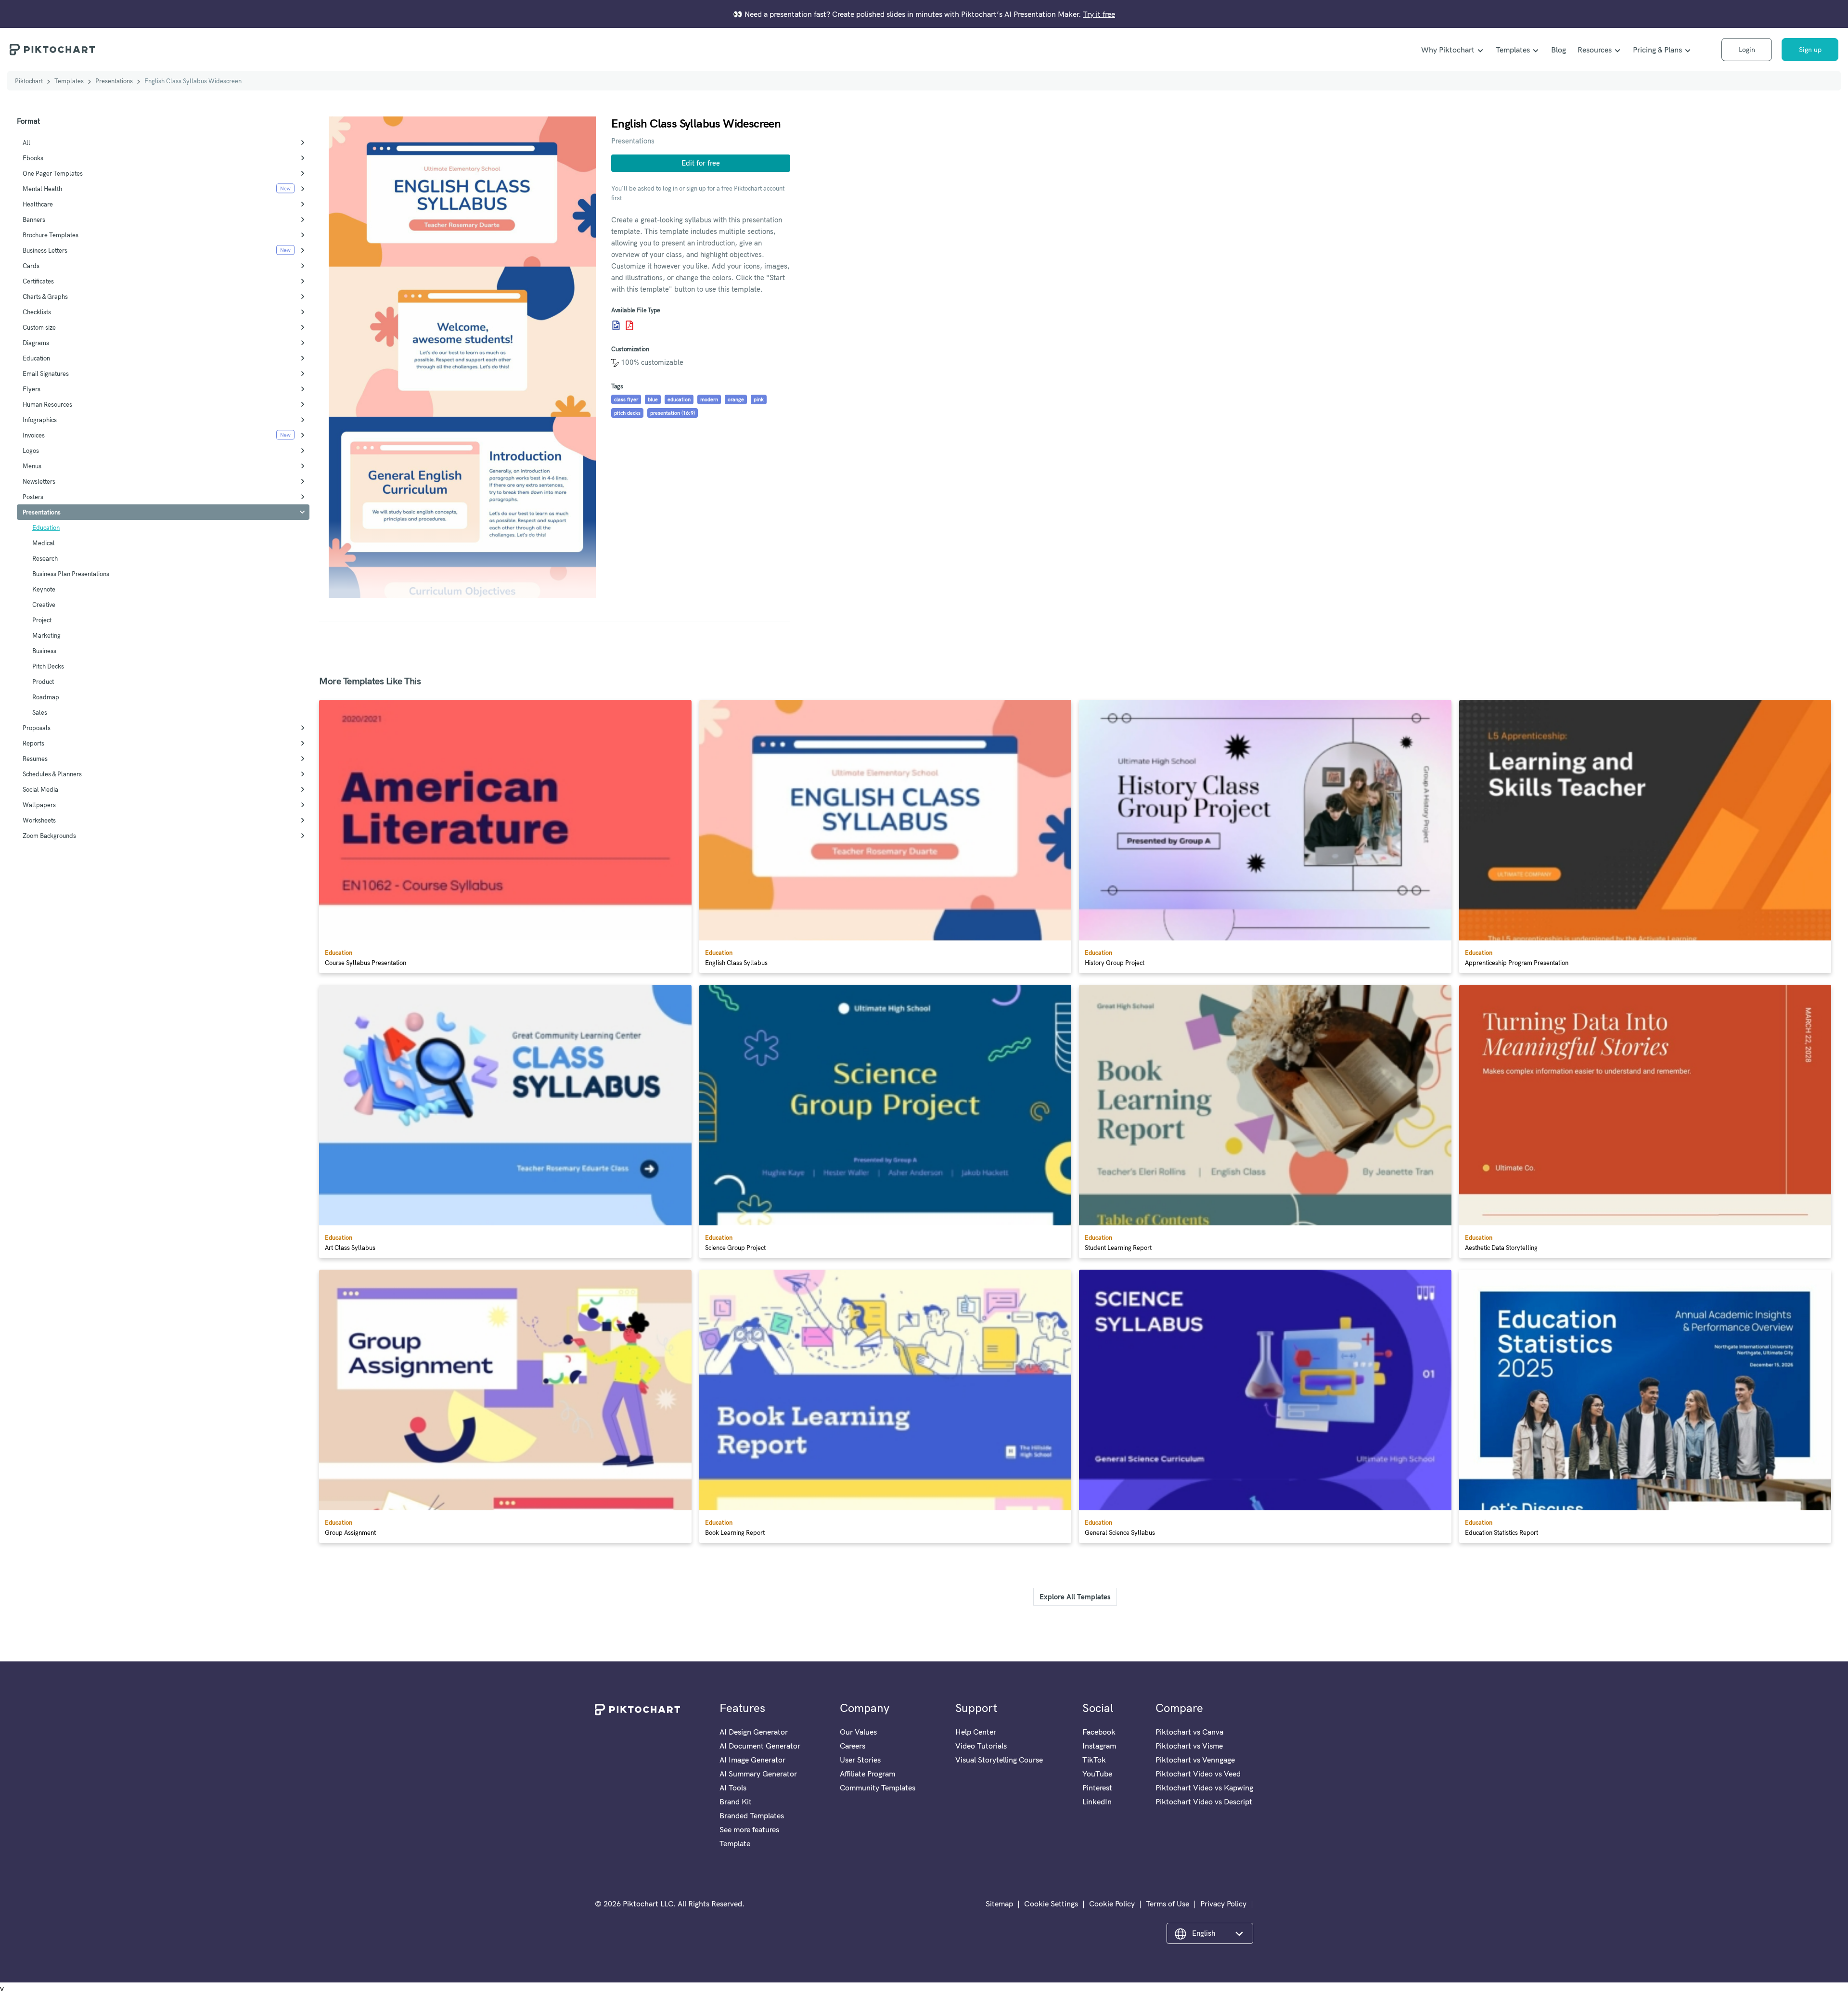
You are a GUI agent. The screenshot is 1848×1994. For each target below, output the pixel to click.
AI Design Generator (754, 1732)
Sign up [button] (1810, 50)
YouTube (1097, 1774)
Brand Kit (736, 1801)
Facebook (1099, 1732)
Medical (44, 543)
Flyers (32, 389)
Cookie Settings (1051, 1904)
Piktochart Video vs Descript (1204, 1801)
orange (736, 399)
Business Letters (45, 250)
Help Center (976, 1732)
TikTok (1094, 1760)
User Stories (860, 1760)
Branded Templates (752, 1815)
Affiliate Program (867, 1774)
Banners (34, 219)
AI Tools (733, 1788)
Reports (33, 743)
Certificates (38, 281)
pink (759, 399)
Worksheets (39, 820)
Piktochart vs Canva (1189, 1732)
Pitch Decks (48, 666)
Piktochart (29, 81)
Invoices (34, 435)
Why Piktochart (1448, 50)
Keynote (44, 589)
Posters (33, 497)
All (26, 142)
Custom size (39, 327)
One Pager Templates (53, 173)
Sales (40, 712)
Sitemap (999, 1904)
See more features (749, 1829)
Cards (31, 266)
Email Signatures (46, 373)
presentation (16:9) (673, 413)
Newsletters (39, 481)
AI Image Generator (752, 1760)
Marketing (46, 635)
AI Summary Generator (758, 1774)
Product (43, 682)
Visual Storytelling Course (999, 1760)
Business (44, 651)
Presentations (114, 81)
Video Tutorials (981, 1746)
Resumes (35, 759)
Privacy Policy (1223, 1904)
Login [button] (1747, 50)
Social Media (40, 789)
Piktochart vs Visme (1189, 1746)
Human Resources (47, 404)
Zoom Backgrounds (49, 836)
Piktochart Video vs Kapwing (1204, 1788)
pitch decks (627, 413)
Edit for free (701, 163)
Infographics (40, 420)
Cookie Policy (1112, 1904)
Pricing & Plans (1657, 50)
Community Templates (878, 1788)
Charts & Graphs (45, 296)
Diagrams (36, 343)
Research (45, 558)
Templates (1513, 50)
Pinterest (1097, 1788)
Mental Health (42, 189)
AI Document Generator (760, 1746)
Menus (32, 466)
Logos (31, 450)
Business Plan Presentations (71, 574)
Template (735, 1843)
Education (36, 358)
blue (653, 399)
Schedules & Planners (52, 774)
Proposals (37, 728)
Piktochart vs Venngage (1195, 1760)
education (679, 399)
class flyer (626, 399)
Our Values (858, 1732)
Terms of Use (1168, 1904)
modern (709, 399)
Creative (44, 605)
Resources (1595, 50)
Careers (853, 1746)
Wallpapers (39, 805)
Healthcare (38, 204)
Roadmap (46, 697)
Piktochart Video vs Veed (1198, 1774)
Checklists (37, 312)
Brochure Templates (51, 235)
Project (42, 620)
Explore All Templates (1075, 1597)
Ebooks (33, 158)
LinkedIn (1097, 1801)
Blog (1559, 50)
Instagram (1099, 1746)
